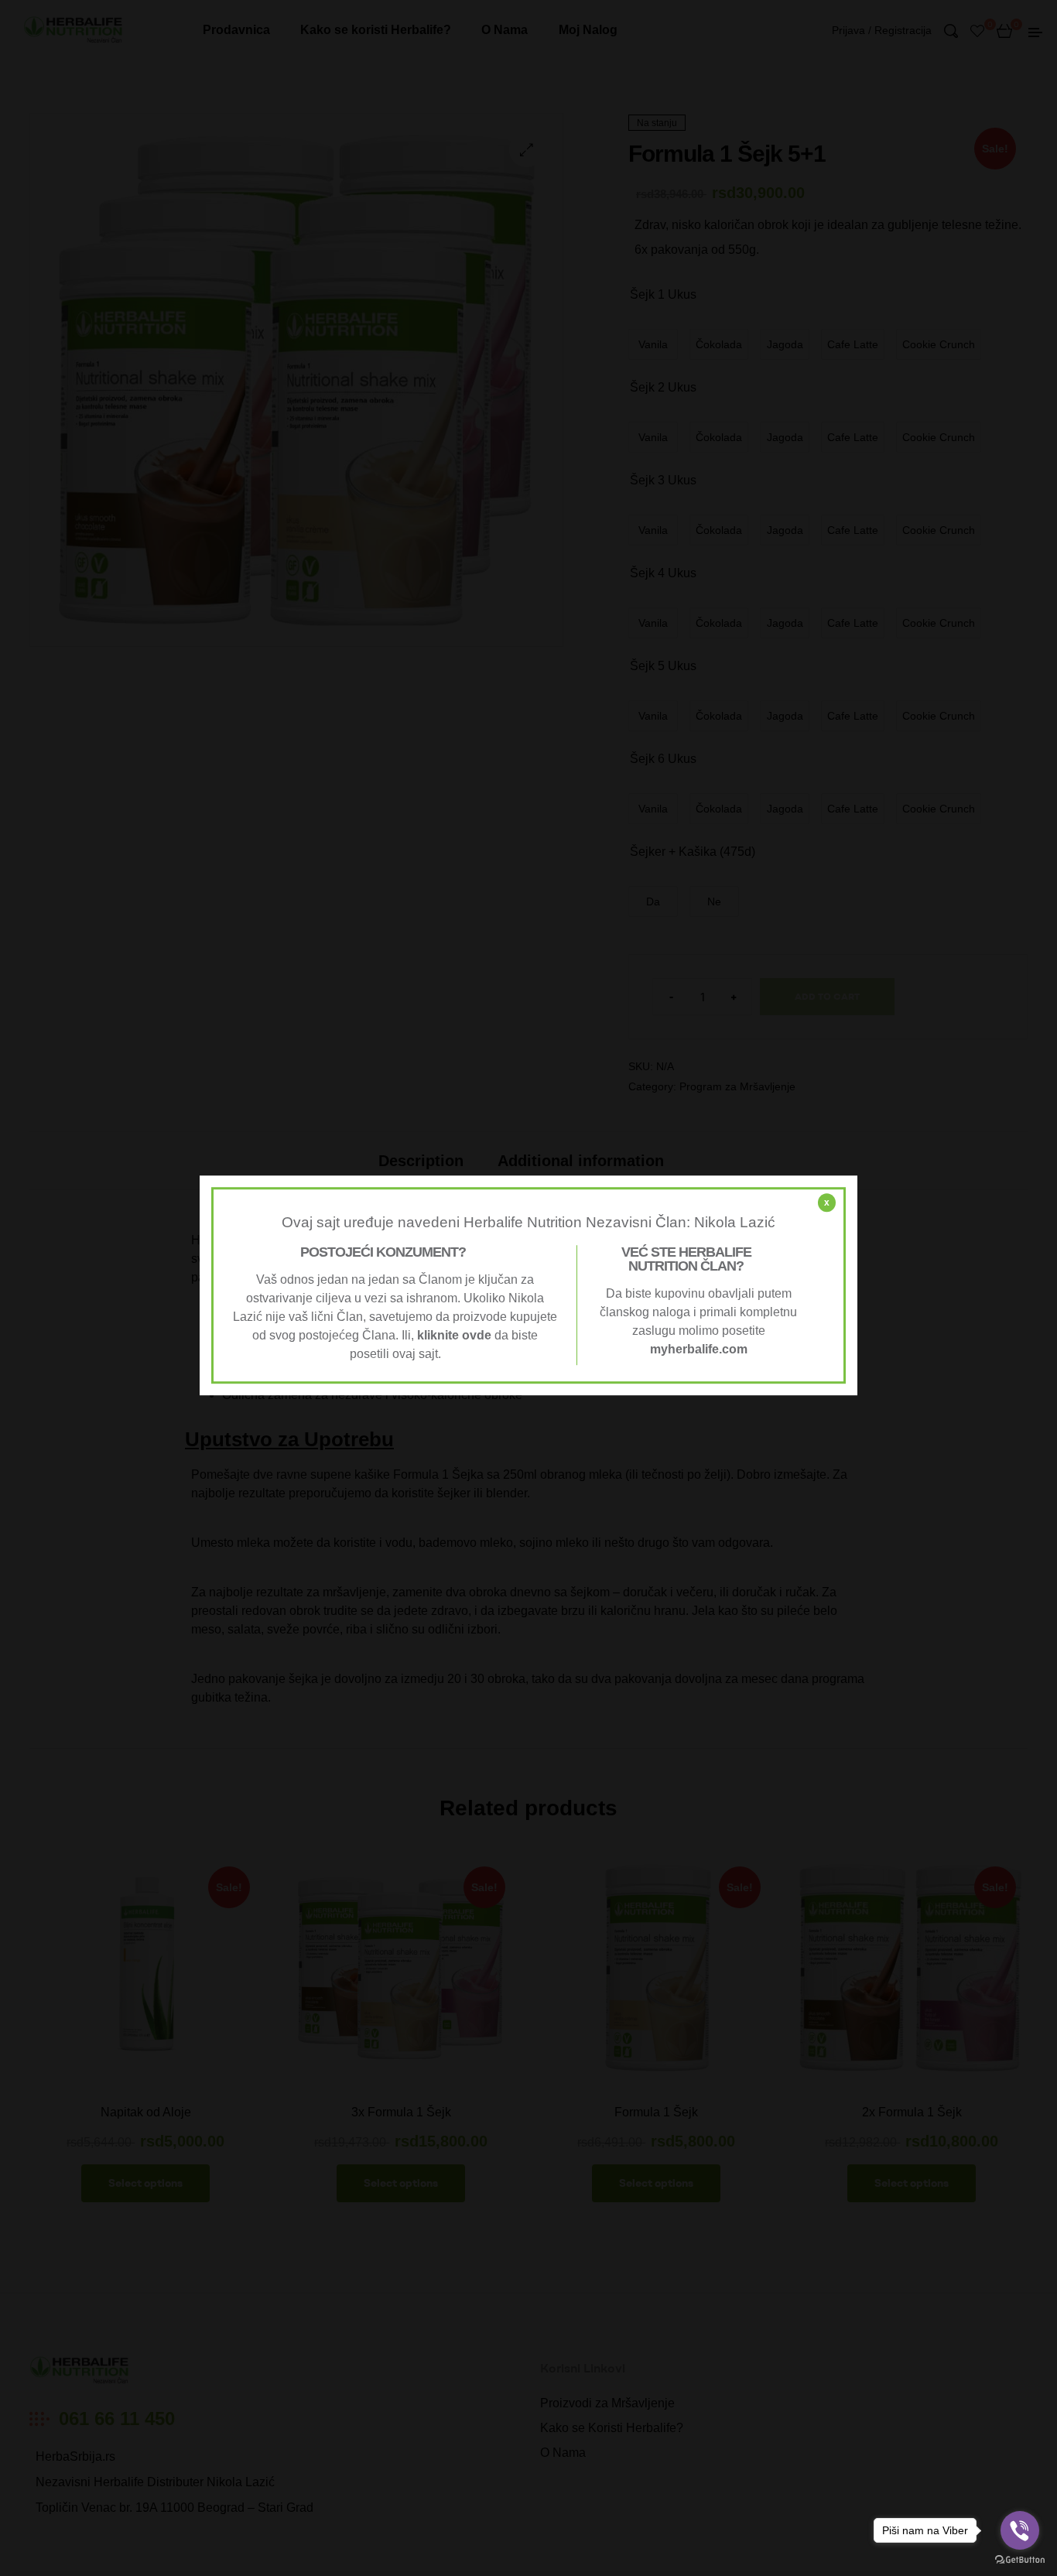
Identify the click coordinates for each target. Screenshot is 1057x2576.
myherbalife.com (699, 1349)
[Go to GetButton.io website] (1020, 2560)
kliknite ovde (454, 1335)
